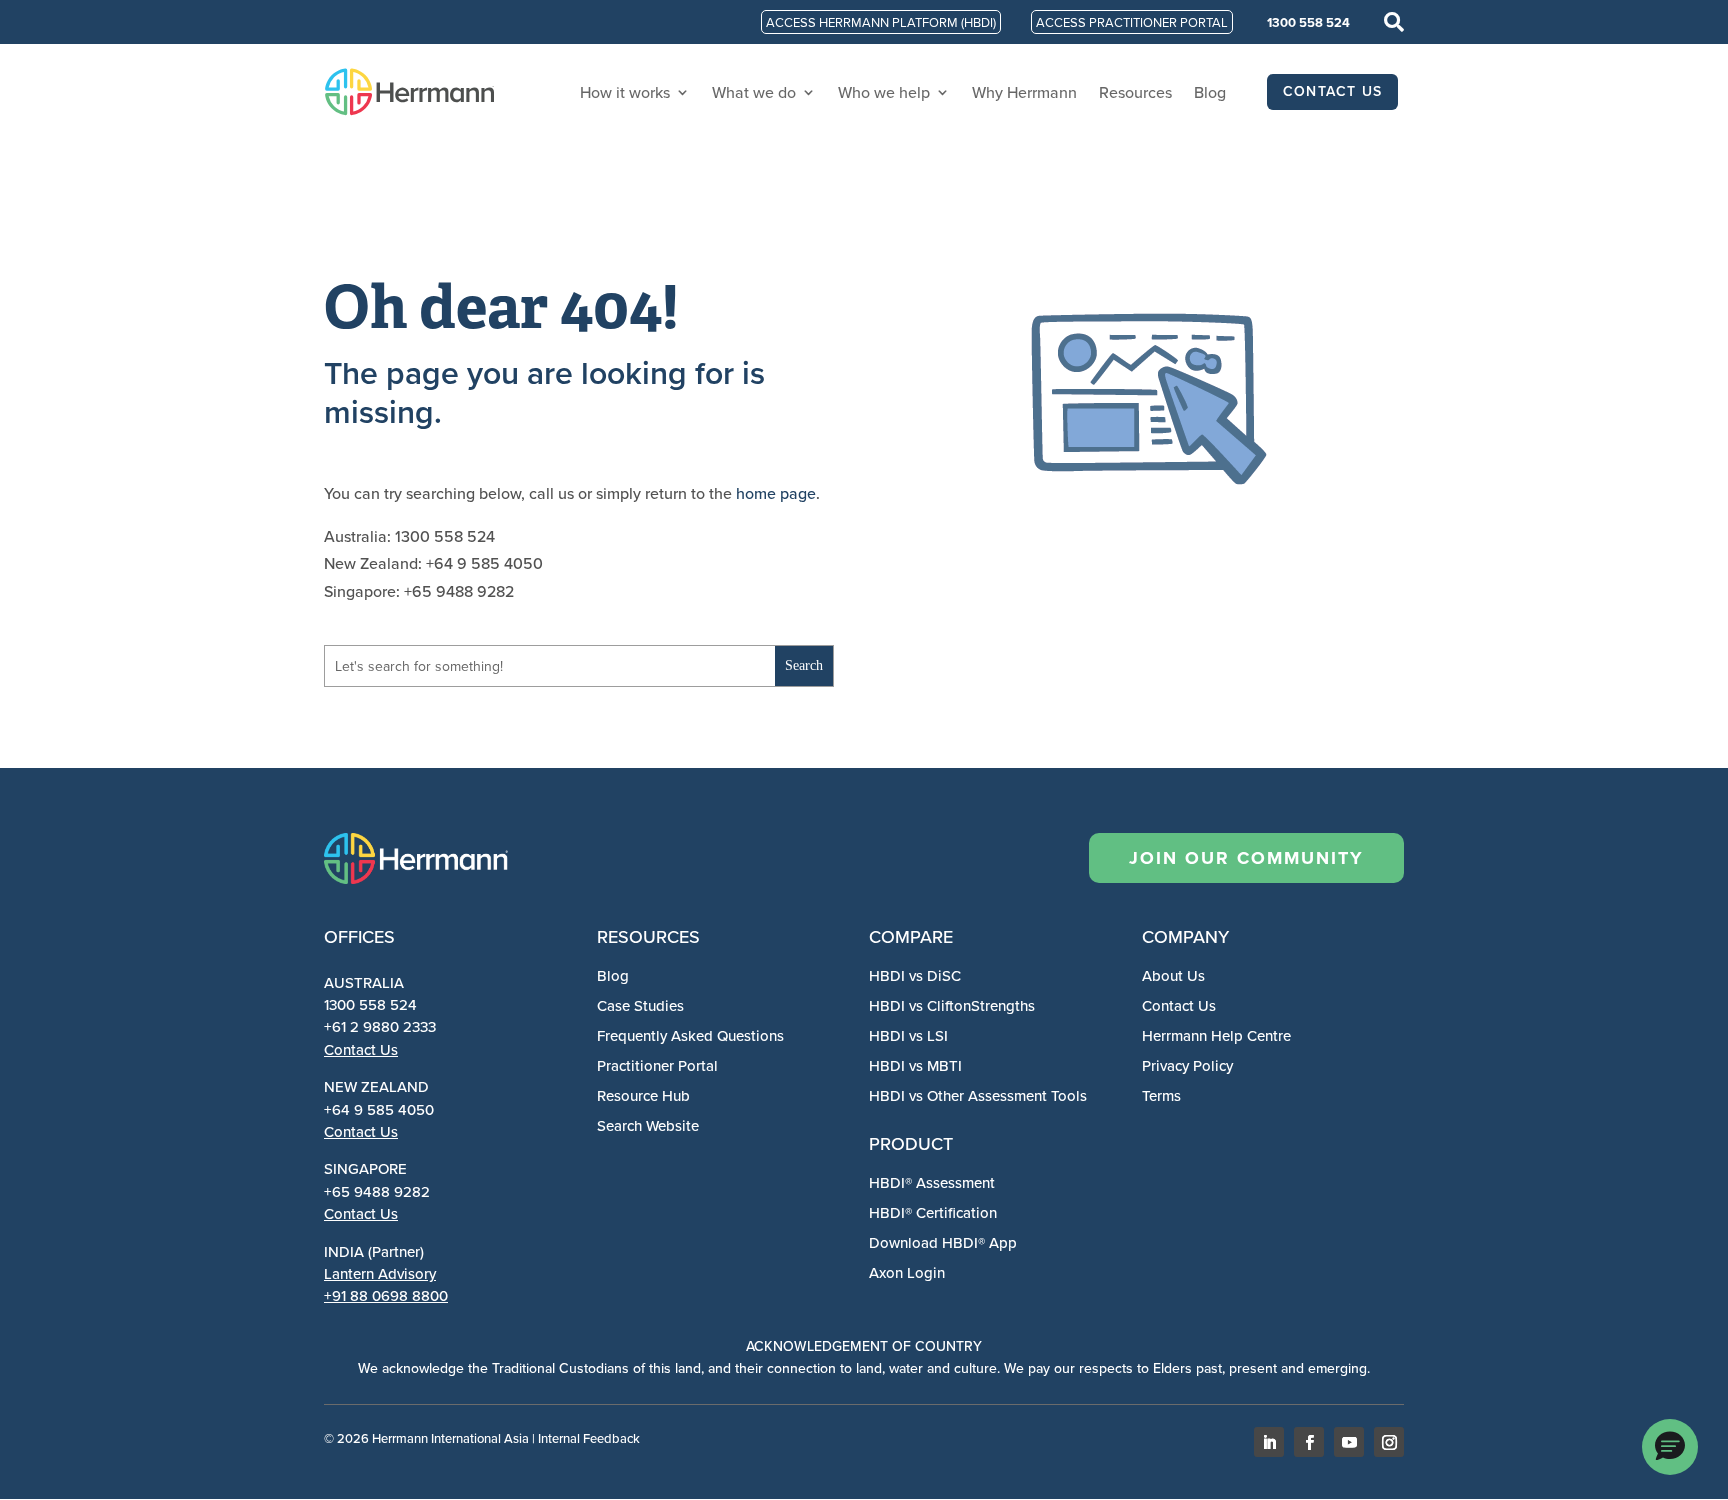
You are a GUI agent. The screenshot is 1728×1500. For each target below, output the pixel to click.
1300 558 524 (1308, 22)
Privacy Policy (1187, 1065)
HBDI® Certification (933, 1212)
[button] (1670, 1447)
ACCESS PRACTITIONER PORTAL (1132, 22)
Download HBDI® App (943, 1242)
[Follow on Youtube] (1349, 1442)
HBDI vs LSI (908, 1035)
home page (776, 493)
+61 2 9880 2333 (380, 1026)
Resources (1135, 92)
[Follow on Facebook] (1309, 1442)
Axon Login (907, 1272)
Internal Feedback (589, 1438)
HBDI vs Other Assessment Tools (978, 1095)
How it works (625, 92)
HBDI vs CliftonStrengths (952, 1005)
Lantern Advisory (380, 1273)
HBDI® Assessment (932, 1182)
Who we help (884, 92)
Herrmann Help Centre (1216, 1035)
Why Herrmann (1024, 92)
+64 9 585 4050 (379, 1109)
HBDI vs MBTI (915, 1065)
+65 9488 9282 (377, 1191)
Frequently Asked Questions (690, 1035)
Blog (1210, 92)
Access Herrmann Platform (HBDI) (881, 22)
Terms (1161, 1095)
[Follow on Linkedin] (1269, 1442)
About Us (1173, 975)
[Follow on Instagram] (1389, 1442)
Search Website (648, 1125)
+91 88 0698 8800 (386, 1295)
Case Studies (640, 1005)
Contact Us (361, 1049)
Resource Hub (643, 1095)
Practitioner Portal (657, 1065)
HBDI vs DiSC (915, 975)
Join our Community (1246, 858)
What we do (754, 92)
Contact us (1332, 91)
